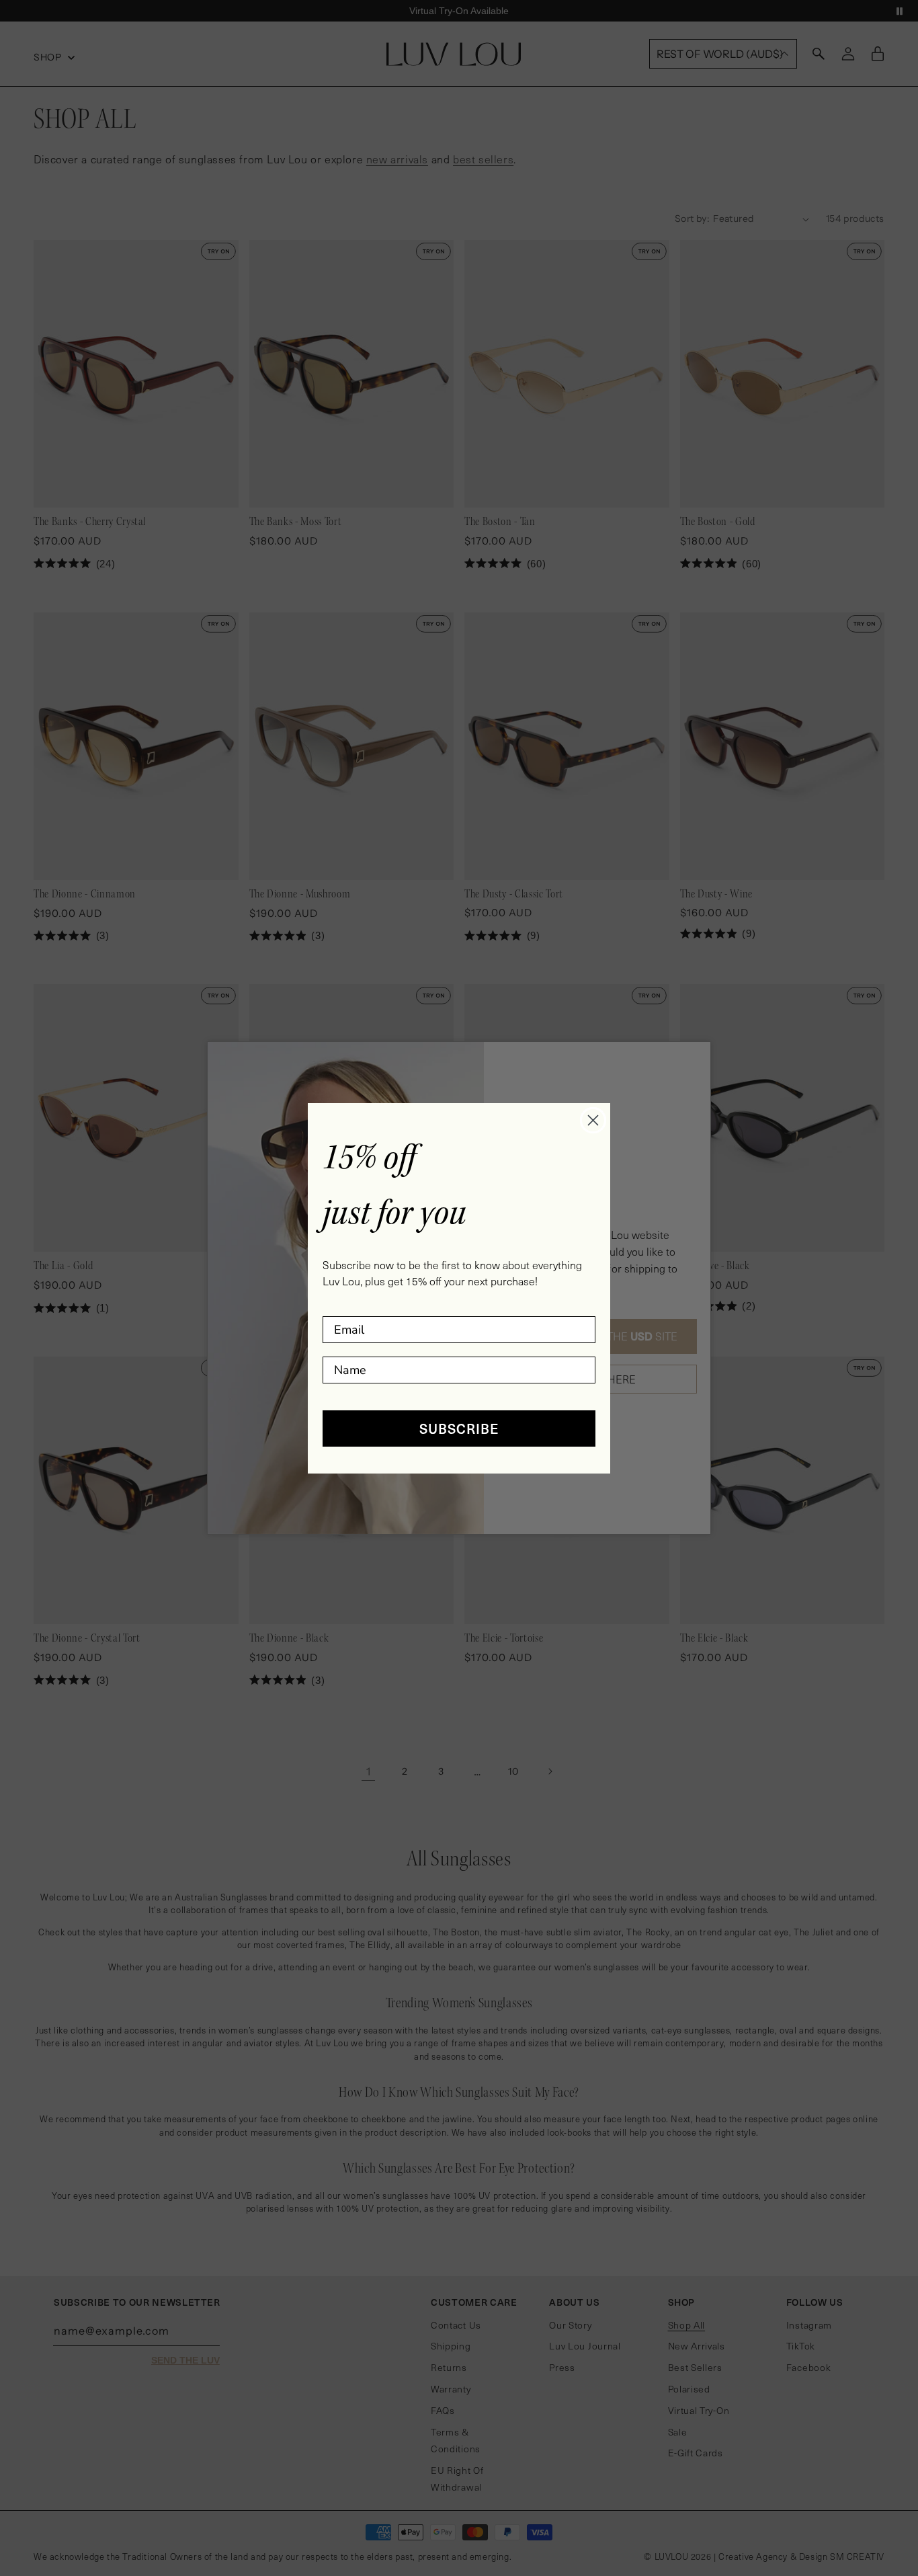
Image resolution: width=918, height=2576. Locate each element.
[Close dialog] (593, 1120)
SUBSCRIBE (459, 1428)
